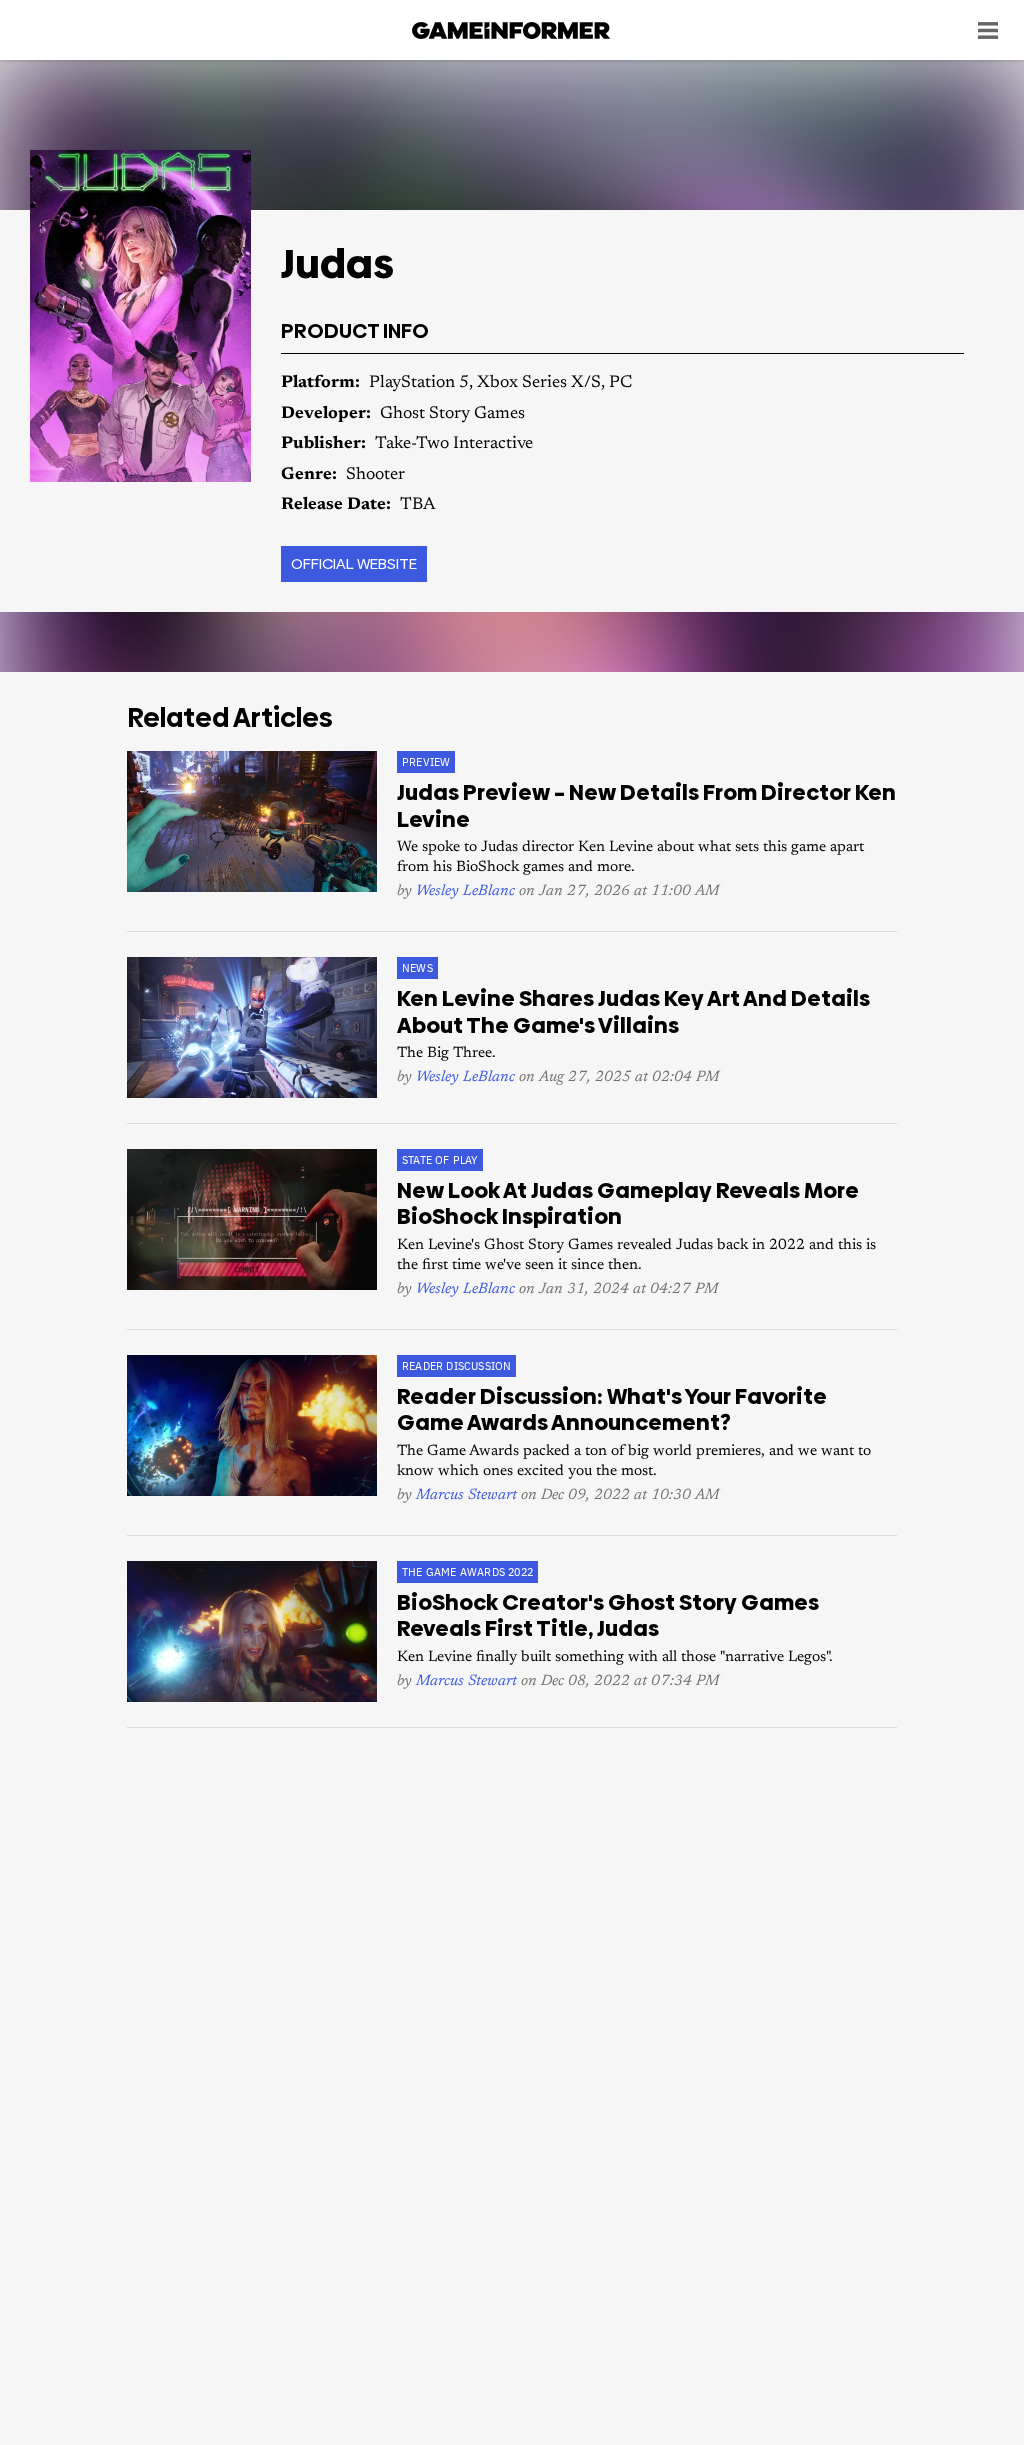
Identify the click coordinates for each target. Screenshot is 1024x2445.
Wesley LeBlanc (465, 891)
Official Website (354, 563)
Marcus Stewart (466, 1495)
